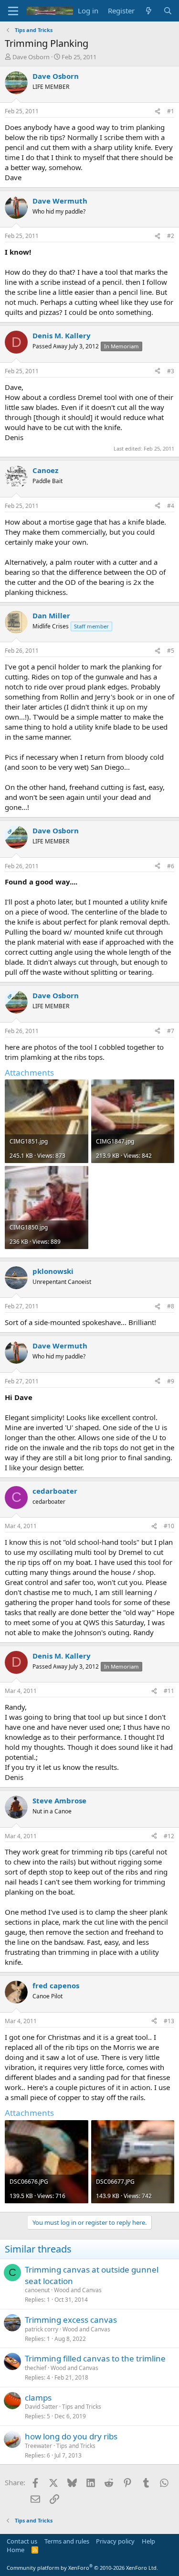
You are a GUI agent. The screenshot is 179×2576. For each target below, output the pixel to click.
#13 (169, 2021)
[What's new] (149, 11)
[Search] (168, 11)
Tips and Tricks (82, 2407)
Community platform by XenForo (82, 2568)
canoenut (37, 2290)
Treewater (38, 2446)
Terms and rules (67, 2541)
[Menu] (13, 11)
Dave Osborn (31, 57)
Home (16, 2550)
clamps (38, 2398)
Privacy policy (115, 2541)
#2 (171, 236)
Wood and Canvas (78, 2290)
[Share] (158, 112)
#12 (169, 1836)
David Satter (41, 2407)
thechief (36, 2368)
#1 (171, 111)
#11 (169, 1691)
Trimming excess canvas (71, 2320)
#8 (171, 1306)
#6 (171, 866)
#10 (169, 1526)
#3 (171, 371)
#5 (171, 651)
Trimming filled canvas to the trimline (95, 2358)
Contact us (22, 2541)
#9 (171, 1381)
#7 (171, 1031)
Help (148, 2541)
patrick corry (42, 2329)
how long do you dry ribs (71, 2436)
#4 (171, 506)
